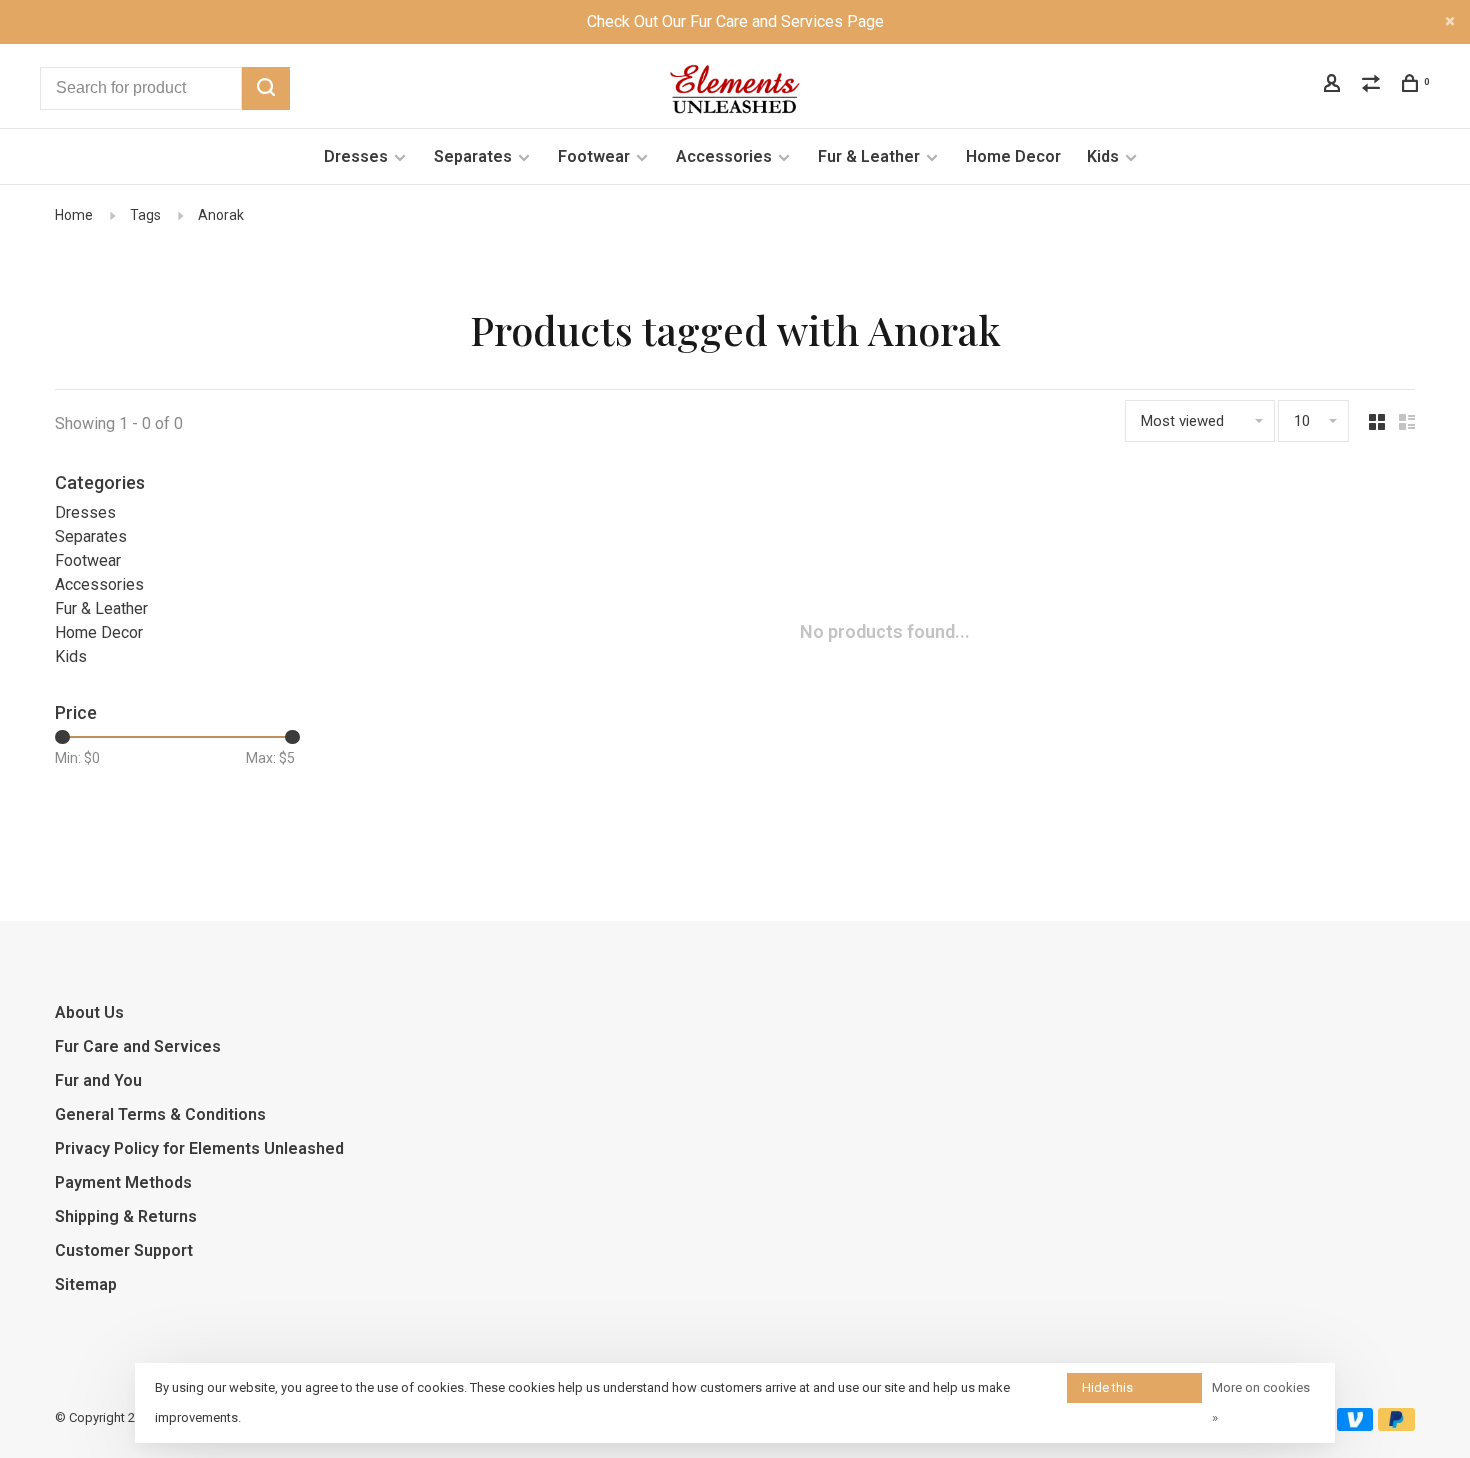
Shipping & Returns (126, 1216)
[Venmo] (1355, 1425)
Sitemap (86, 1284)
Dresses (356, 156)
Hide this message (1109, 1391)
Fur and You (98, 1080)
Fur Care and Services (138, 1046)
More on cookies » (1261, 1402)
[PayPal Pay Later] (1396, 1425)
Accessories (724, 156)
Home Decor (1013, 156)
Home (74, 215)
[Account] (1334, 86)
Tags (145, 215)
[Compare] (1373, 86)
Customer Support (124, 1250)
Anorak (221, 215)
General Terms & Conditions (160, 1114)
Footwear (594, 156)
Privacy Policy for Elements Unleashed (199, 1148)
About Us (89, 1012)
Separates (473, 156)
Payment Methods (123, 1182)
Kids (1103, 156)
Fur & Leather (869, 156)
